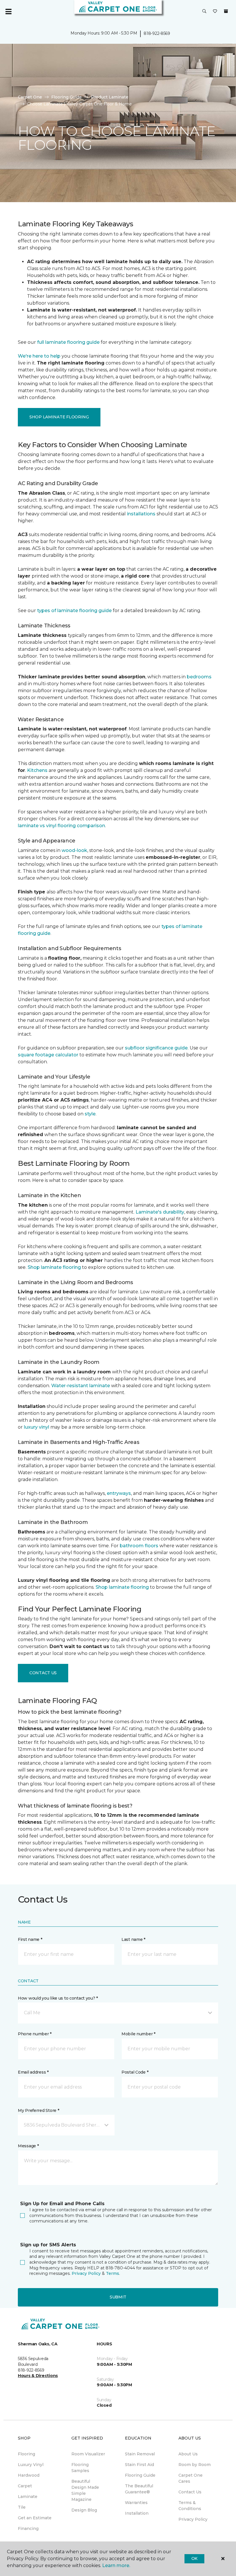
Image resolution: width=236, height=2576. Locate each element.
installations (141, 514)
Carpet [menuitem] (25, 2486)
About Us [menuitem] (188, 2454)
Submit (118, 2297)
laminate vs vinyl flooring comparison (61, 826)
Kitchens (37, 770)
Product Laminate (110, 97)
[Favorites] (215, 12)
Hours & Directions (38, 2376)
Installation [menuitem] (137, 2513)
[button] (204, 12)
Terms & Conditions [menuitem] (190, 2506)
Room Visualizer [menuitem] (88, 2454)
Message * (28, 2146)
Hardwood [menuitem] (29, 2475)
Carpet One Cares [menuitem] (191, 2478)
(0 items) (226, 11)
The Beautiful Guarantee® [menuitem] (139, 2489)
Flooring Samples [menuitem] (80, 2468)
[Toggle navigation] (8, 12)
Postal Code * (135, 2072)
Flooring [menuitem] (26, 2454)
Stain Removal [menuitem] (140, 2454)
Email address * (33, 2072)
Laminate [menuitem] (28, 2497)
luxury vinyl (37, 1427)
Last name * (133, 1939)
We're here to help (39, 356)
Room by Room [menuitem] (195, 2465)
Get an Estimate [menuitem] (35, 2518)
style (90, 1114)
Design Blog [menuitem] (84, 2510)
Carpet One (30, 97)
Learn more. (116, 2565)
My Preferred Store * (38, 2110)
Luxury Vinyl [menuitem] (31, 2465)
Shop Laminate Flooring (59, 417)
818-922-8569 (157, 33)
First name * (30, 1939)
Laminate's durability (160, 1212)
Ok (194, 2558)
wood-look (74, 850)
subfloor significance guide (156, 1048)
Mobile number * (138, 2034)
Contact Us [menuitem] (190, 2492)
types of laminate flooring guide (74, 611)
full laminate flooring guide (68, 342)
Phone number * (35, 2034)
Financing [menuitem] (28, 2528)
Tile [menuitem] (22, 2507)
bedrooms (199, 677)
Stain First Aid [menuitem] (139, 2465)
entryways (119, 1493)
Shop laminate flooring (54, 1267)
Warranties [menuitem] (136, 2503)
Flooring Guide (66, 97)
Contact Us (43, 1673)
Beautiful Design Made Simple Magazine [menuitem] (85, 2490)
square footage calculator (48, 1055)
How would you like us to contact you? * (58, 1998)
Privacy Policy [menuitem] (193, 2519)
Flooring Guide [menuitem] (140, 2475)
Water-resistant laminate (81, 1386)
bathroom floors (139, 1546)
